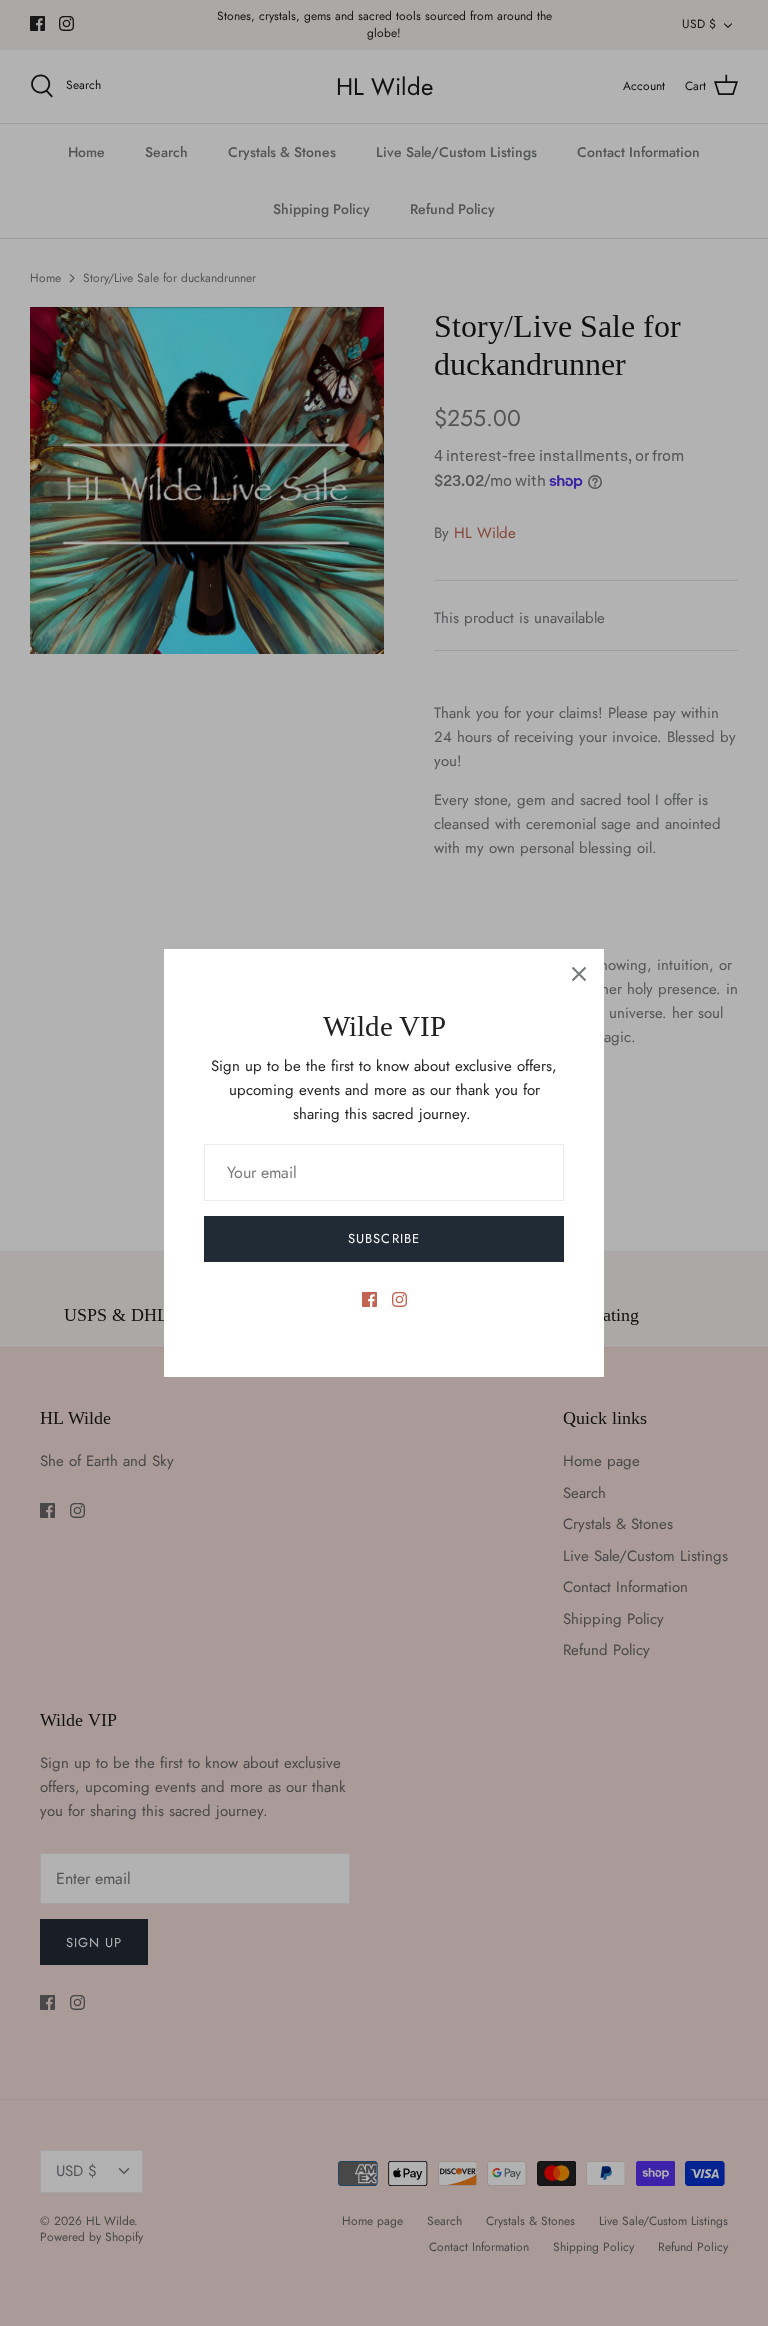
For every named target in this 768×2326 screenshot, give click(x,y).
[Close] (579, 974)
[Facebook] (369, 1299)
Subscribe (383, 1238)
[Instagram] (399, 1299)
